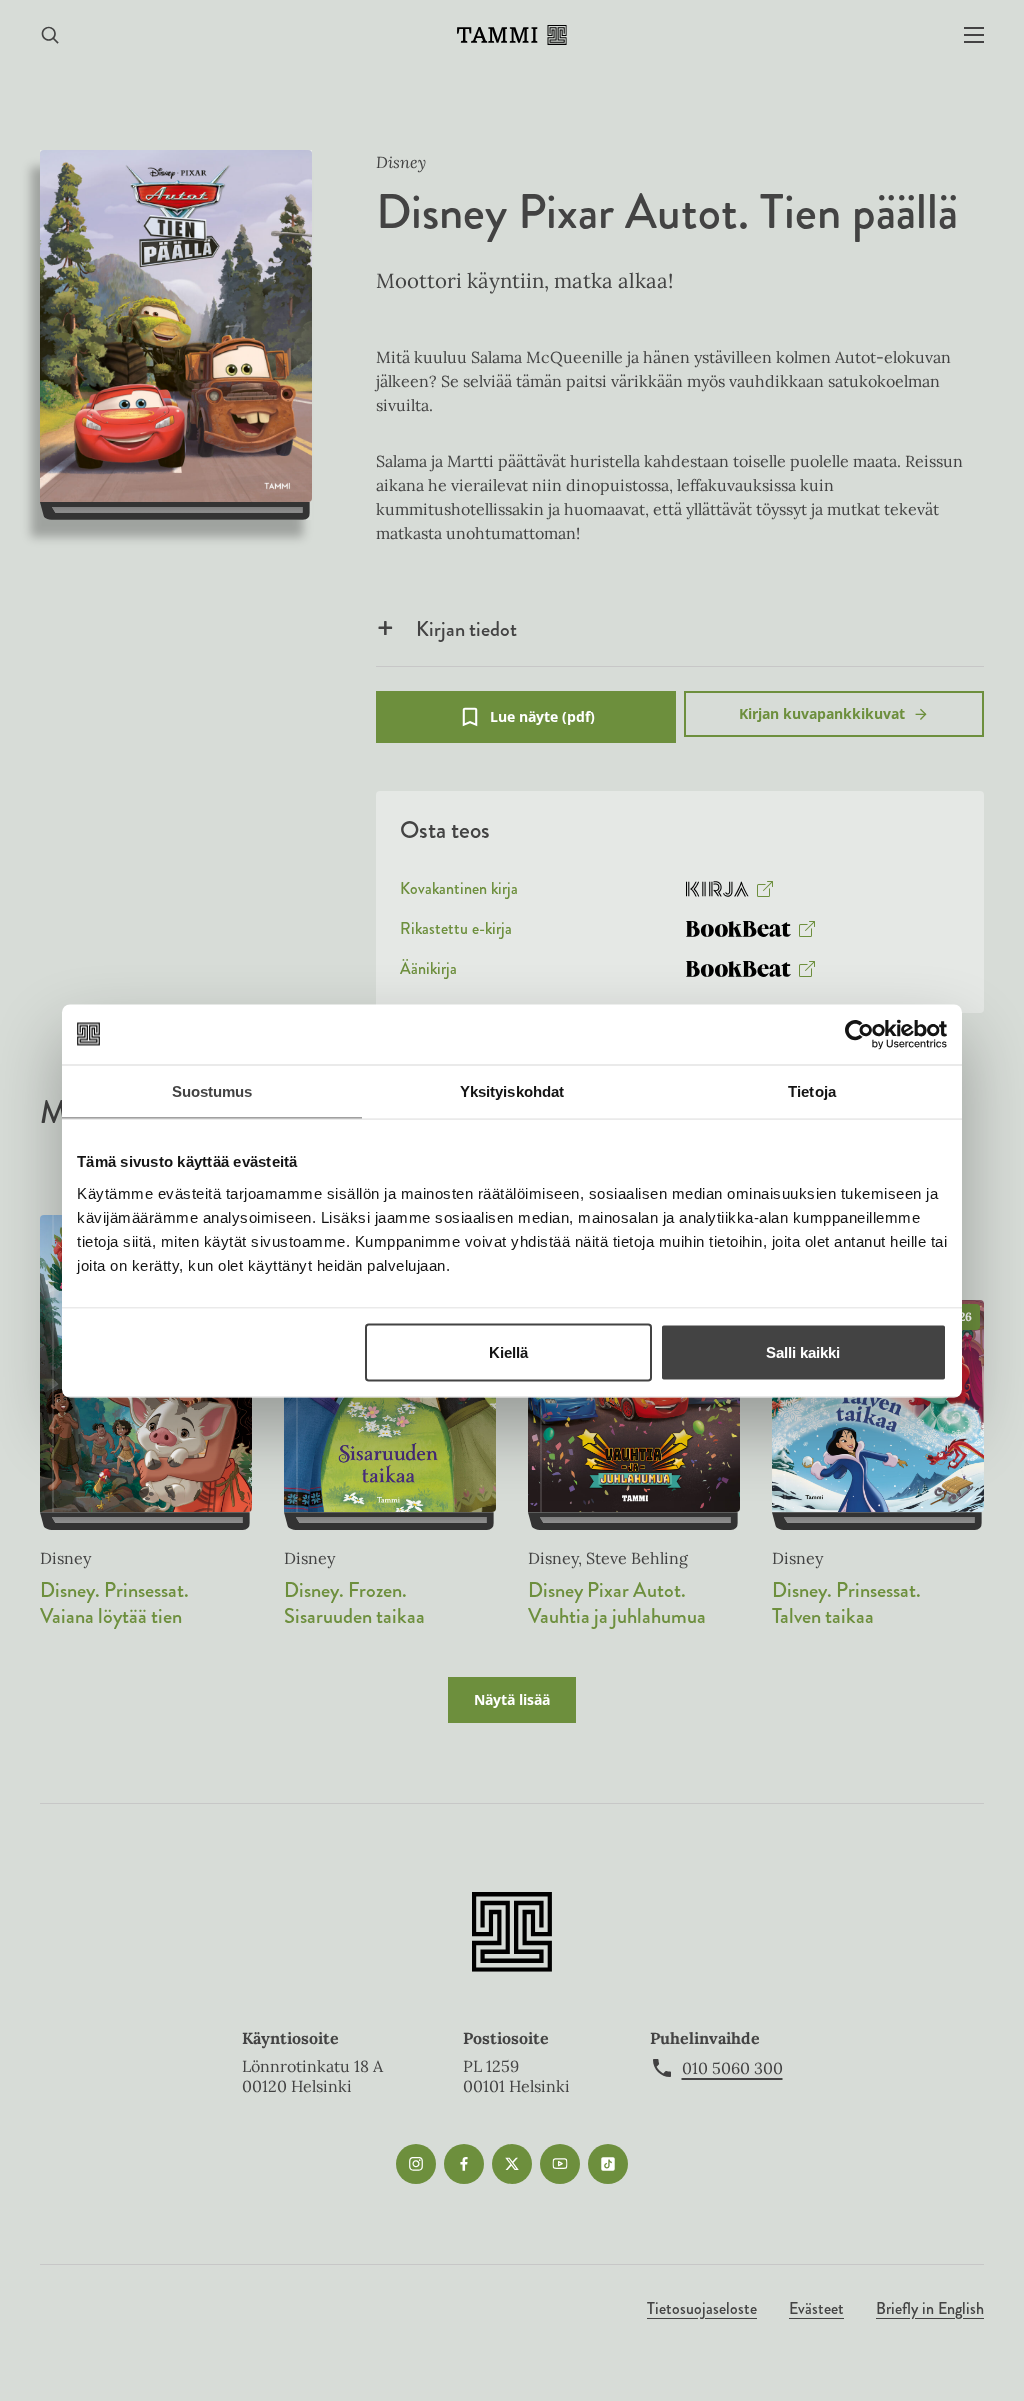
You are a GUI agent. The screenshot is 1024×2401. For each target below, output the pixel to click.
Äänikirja (428, 973)
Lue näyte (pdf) (542, 725)
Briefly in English (930, 2308)
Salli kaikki (803, 1351)
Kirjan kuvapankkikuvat (822, 713)
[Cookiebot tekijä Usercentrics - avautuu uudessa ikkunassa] (859, 1034)
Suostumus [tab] (212, 1090)
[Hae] (50, 35)
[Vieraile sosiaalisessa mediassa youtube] (560, 2164)
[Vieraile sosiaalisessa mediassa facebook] (464, 2164)
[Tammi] (512, 35)
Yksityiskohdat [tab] (512, 1090)
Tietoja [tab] (812, 1090)
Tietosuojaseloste (702, 2308)
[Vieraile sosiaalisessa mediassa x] (512, 2164)
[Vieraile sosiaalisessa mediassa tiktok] (608, 2164)
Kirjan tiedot (466, 629)
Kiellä (508, 1351)
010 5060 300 (732, 2068)
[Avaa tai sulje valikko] (974, 35)
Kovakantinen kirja (459, 893)
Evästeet (816, 2308)
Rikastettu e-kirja (456, 933)
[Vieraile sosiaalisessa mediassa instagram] (416, 2164)
